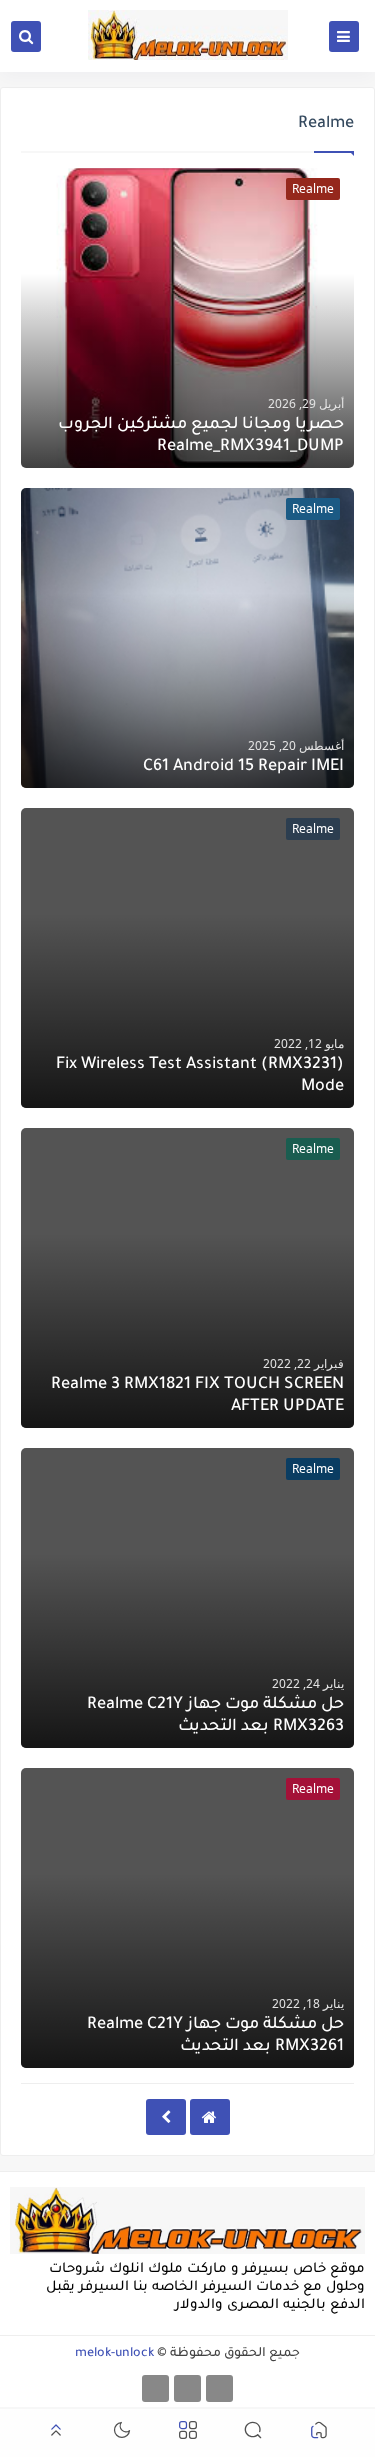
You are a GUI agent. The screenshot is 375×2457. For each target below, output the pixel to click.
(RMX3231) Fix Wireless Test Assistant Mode (200, 1076)
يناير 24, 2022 (308, 1683)
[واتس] (155, 2388)
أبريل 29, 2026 (306, 403)
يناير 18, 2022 (308, 2003)
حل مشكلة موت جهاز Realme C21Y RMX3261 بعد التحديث (215, 2036)
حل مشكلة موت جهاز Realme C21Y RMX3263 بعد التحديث (215, 1716)
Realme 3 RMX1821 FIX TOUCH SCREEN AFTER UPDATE (197, 1396)
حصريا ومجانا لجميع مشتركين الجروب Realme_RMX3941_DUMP (201, 436)
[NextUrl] (166, 2117)
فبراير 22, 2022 (303, 1363)
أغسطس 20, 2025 (296, 745)
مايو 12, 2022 (309, 1043)
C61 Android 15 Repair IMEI (243, 767)
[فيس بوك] (219, 2388)
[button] (319, 2433)
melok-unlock (114, 2354)
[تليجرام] (187, 2388)
